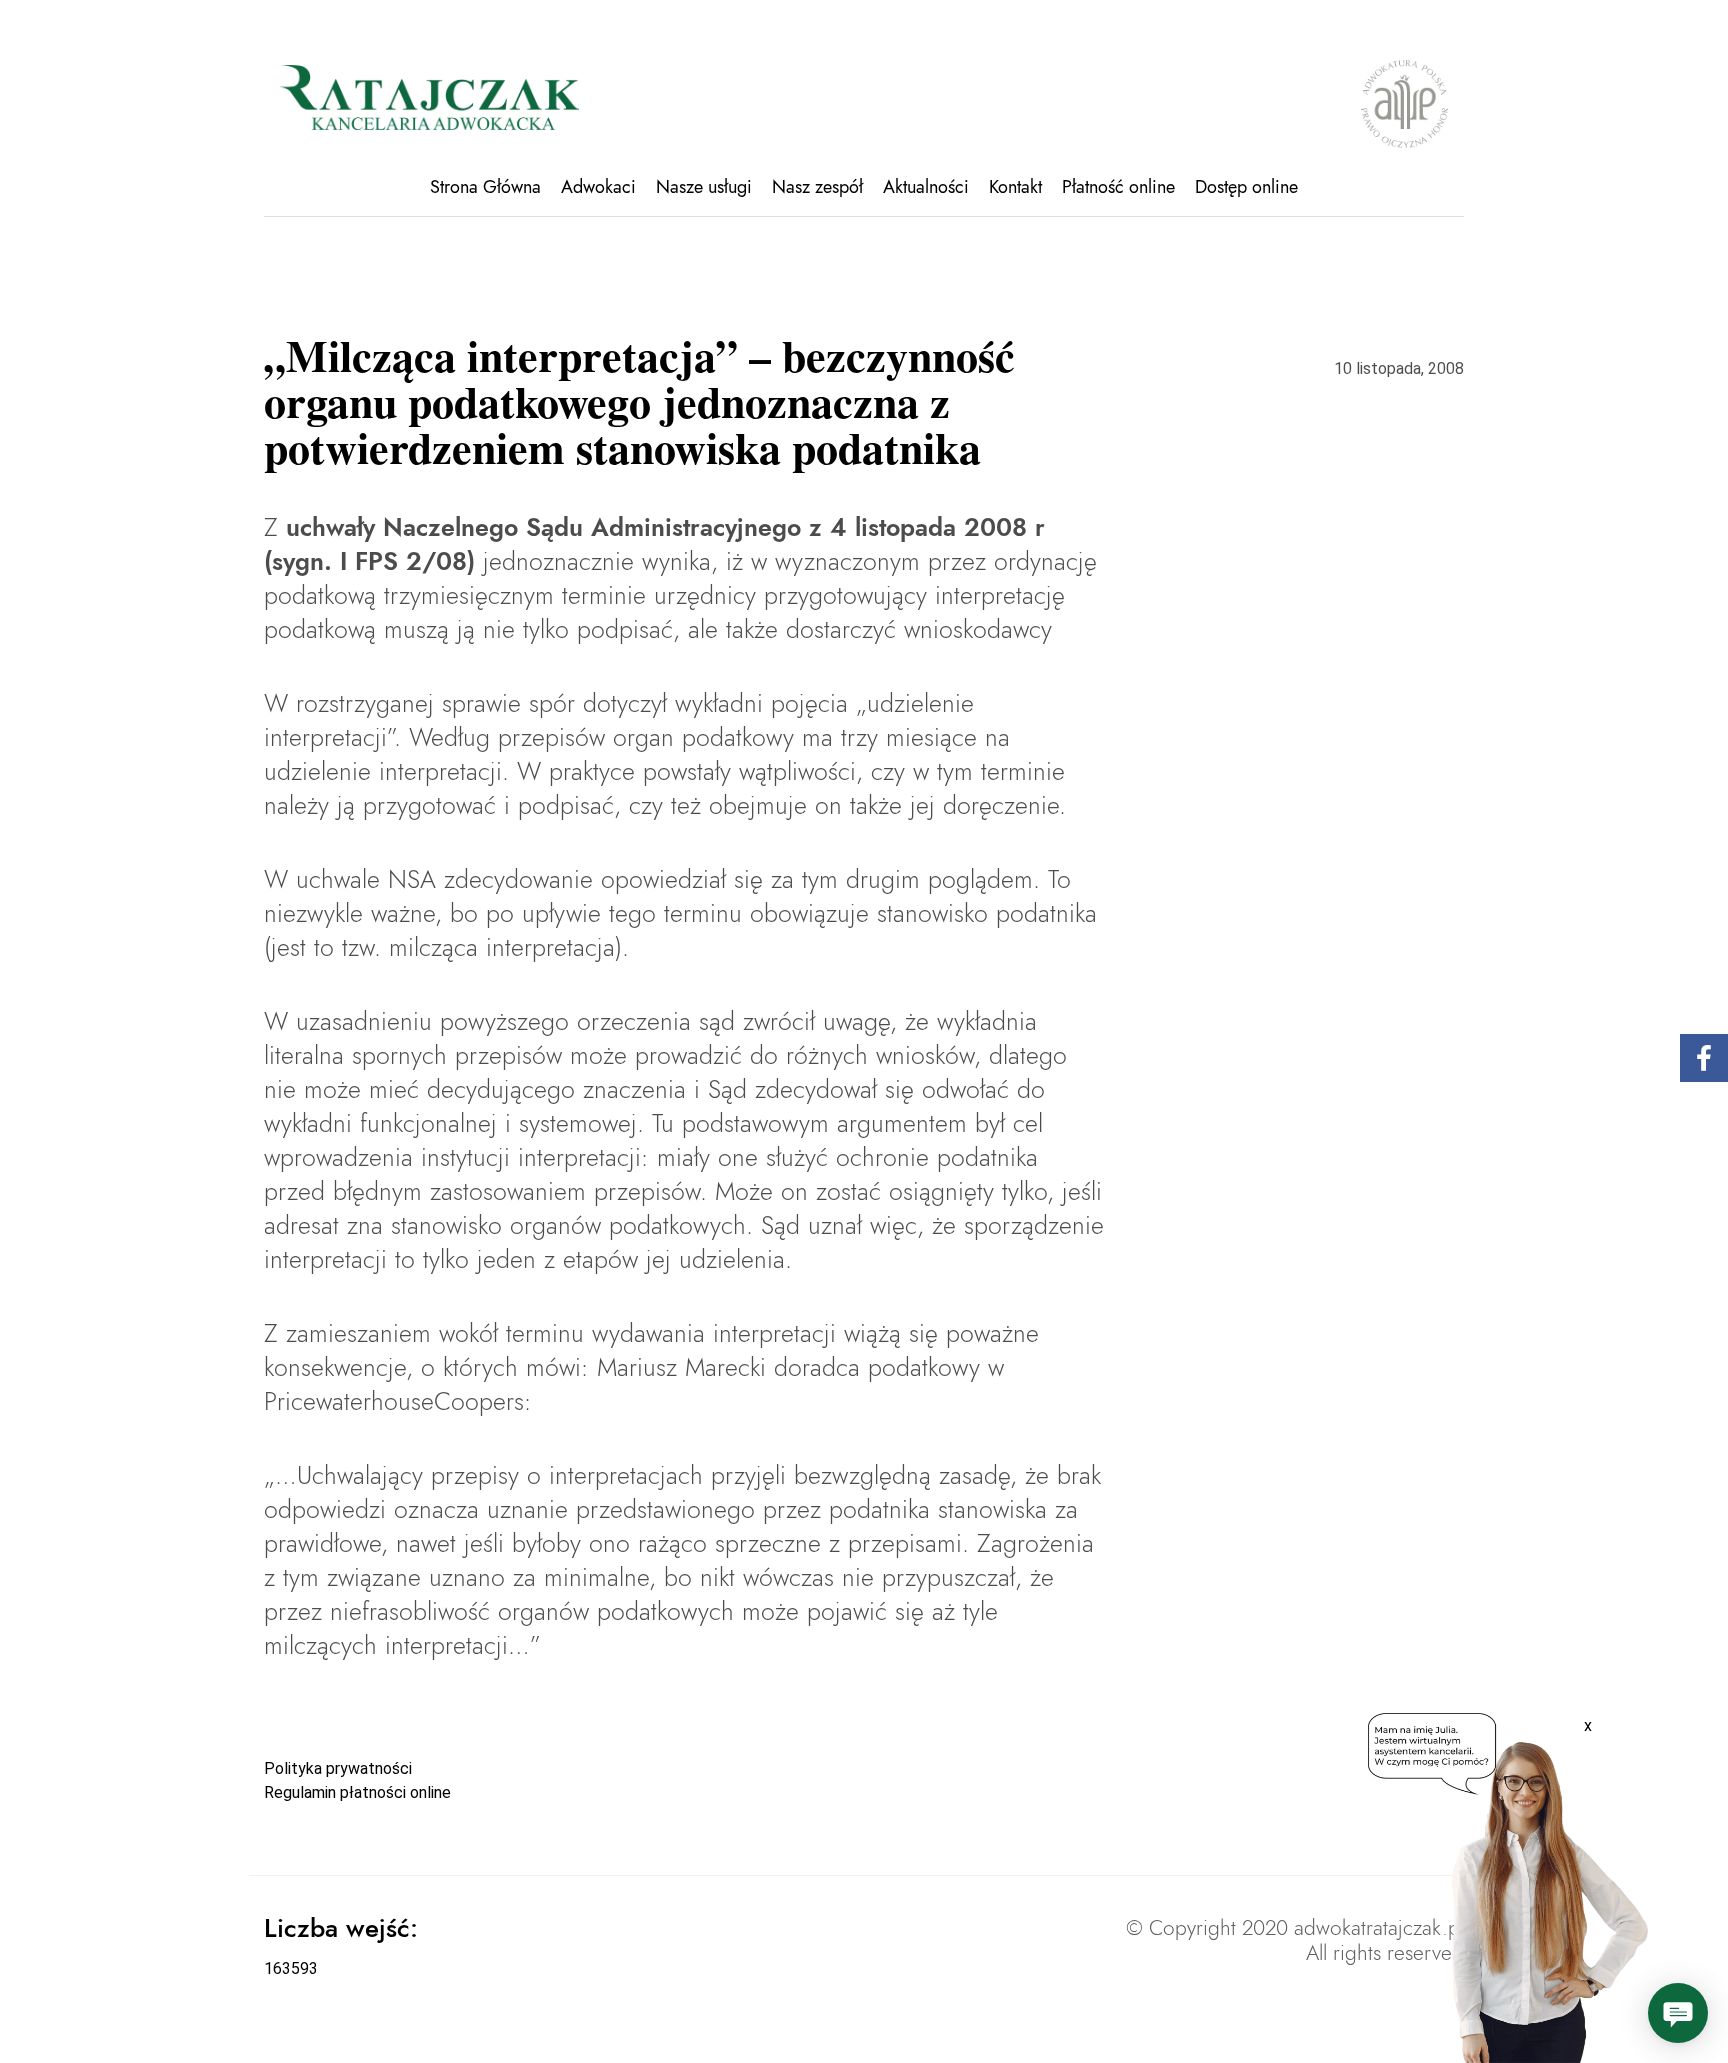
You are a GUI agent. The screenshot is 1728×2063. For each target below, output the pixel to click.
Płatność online (1118, 187)
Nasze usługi (704, 187)
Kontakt (1015, 187)
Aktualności (926, 187)
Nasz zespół (817, 187)
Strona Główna (485, 187)
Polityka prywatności (338, 1768)
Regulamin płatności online (357, 1792)
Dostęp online (1246, 187)
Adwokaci (598, 187)
